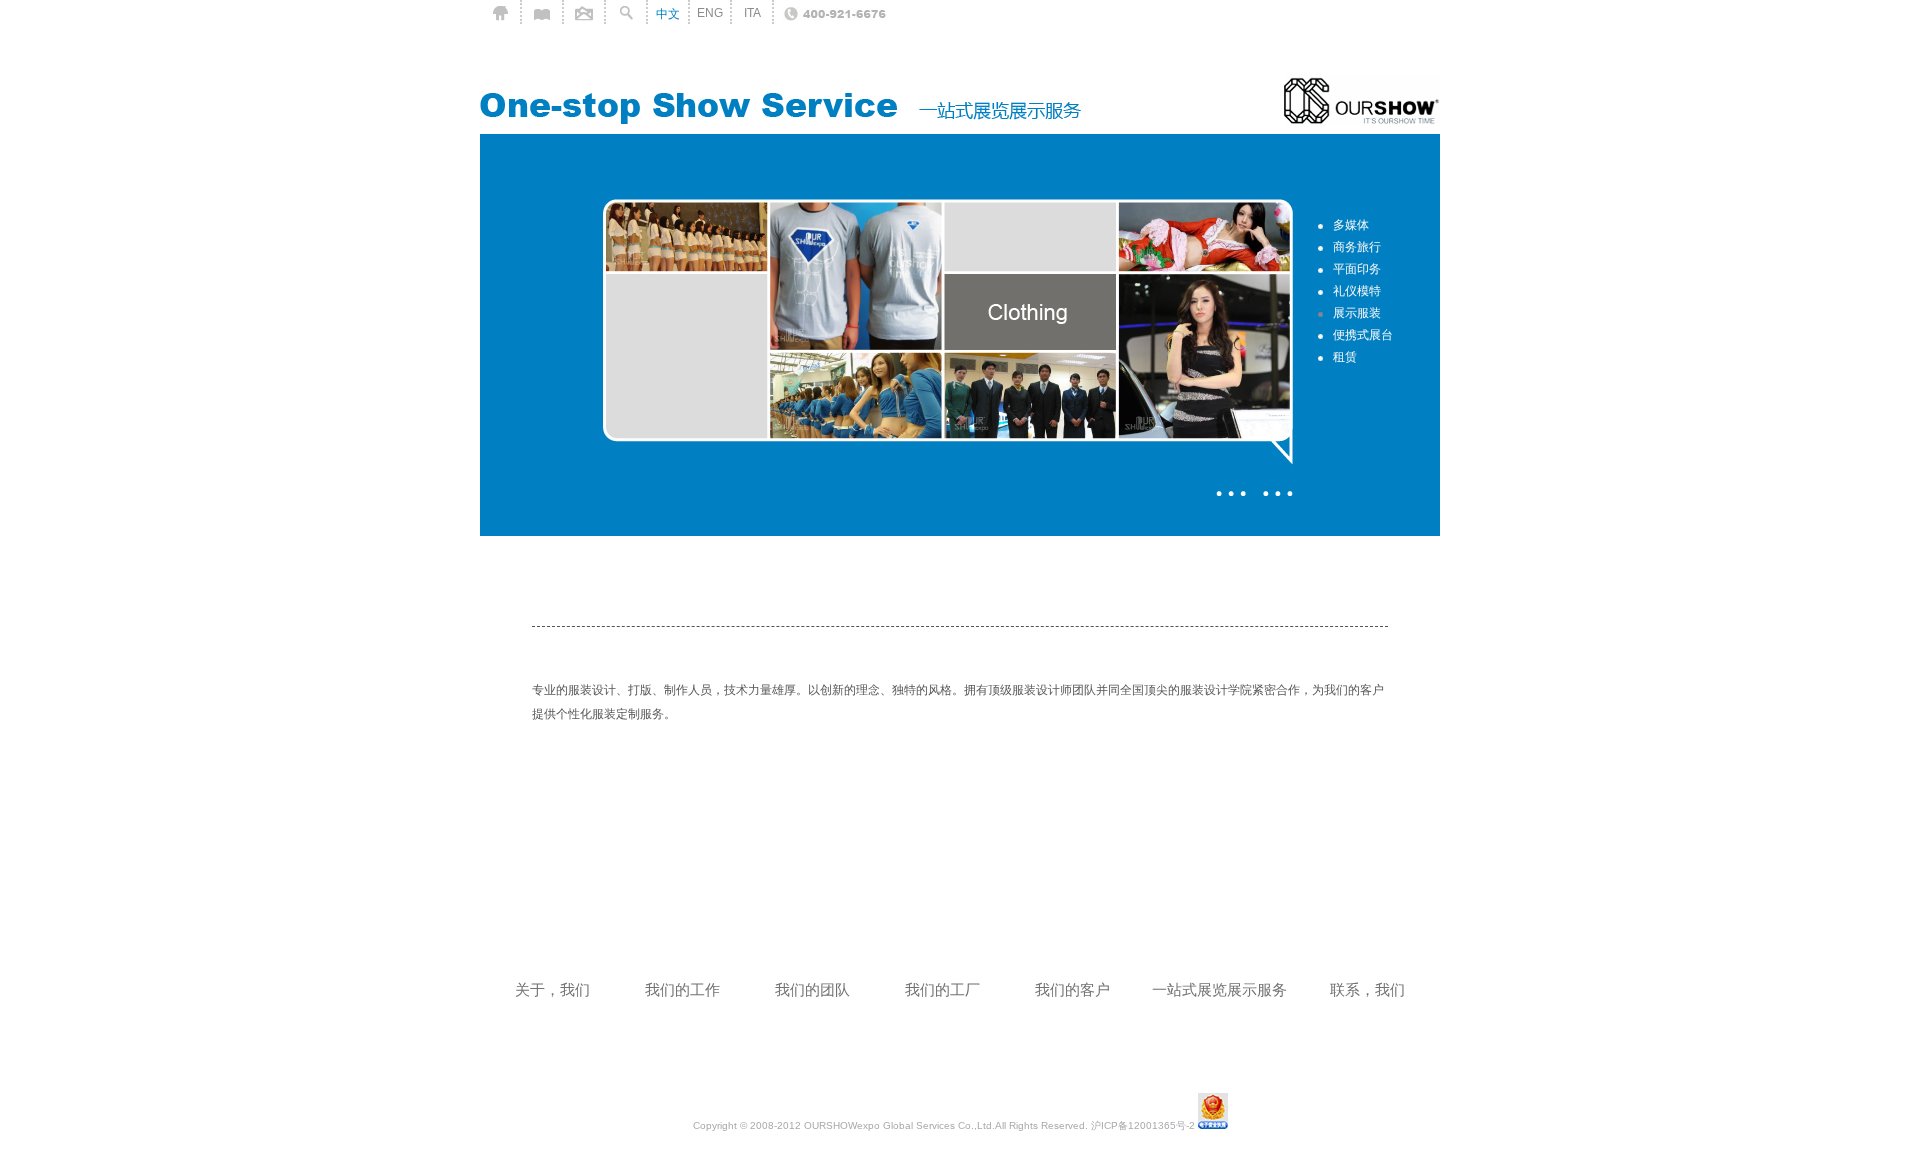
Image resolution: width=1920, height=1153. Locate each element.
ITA (752, 13)
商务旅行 (1357, 247)
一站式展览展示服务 (1219, 989)
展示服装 (1357, 313)
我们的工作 (682, 989)
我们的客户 (1072, 989)
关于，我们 (552, 989)
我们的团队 (812, 989)
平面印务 (1357, 269)
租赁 (1345, 357)
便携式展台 (1363, 335)
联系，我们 (1367, 989)
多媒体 (1351, 225)
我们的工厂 (942, 989)
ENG (710, 13)
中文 (668, 14)
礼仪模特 (1357, 291)
